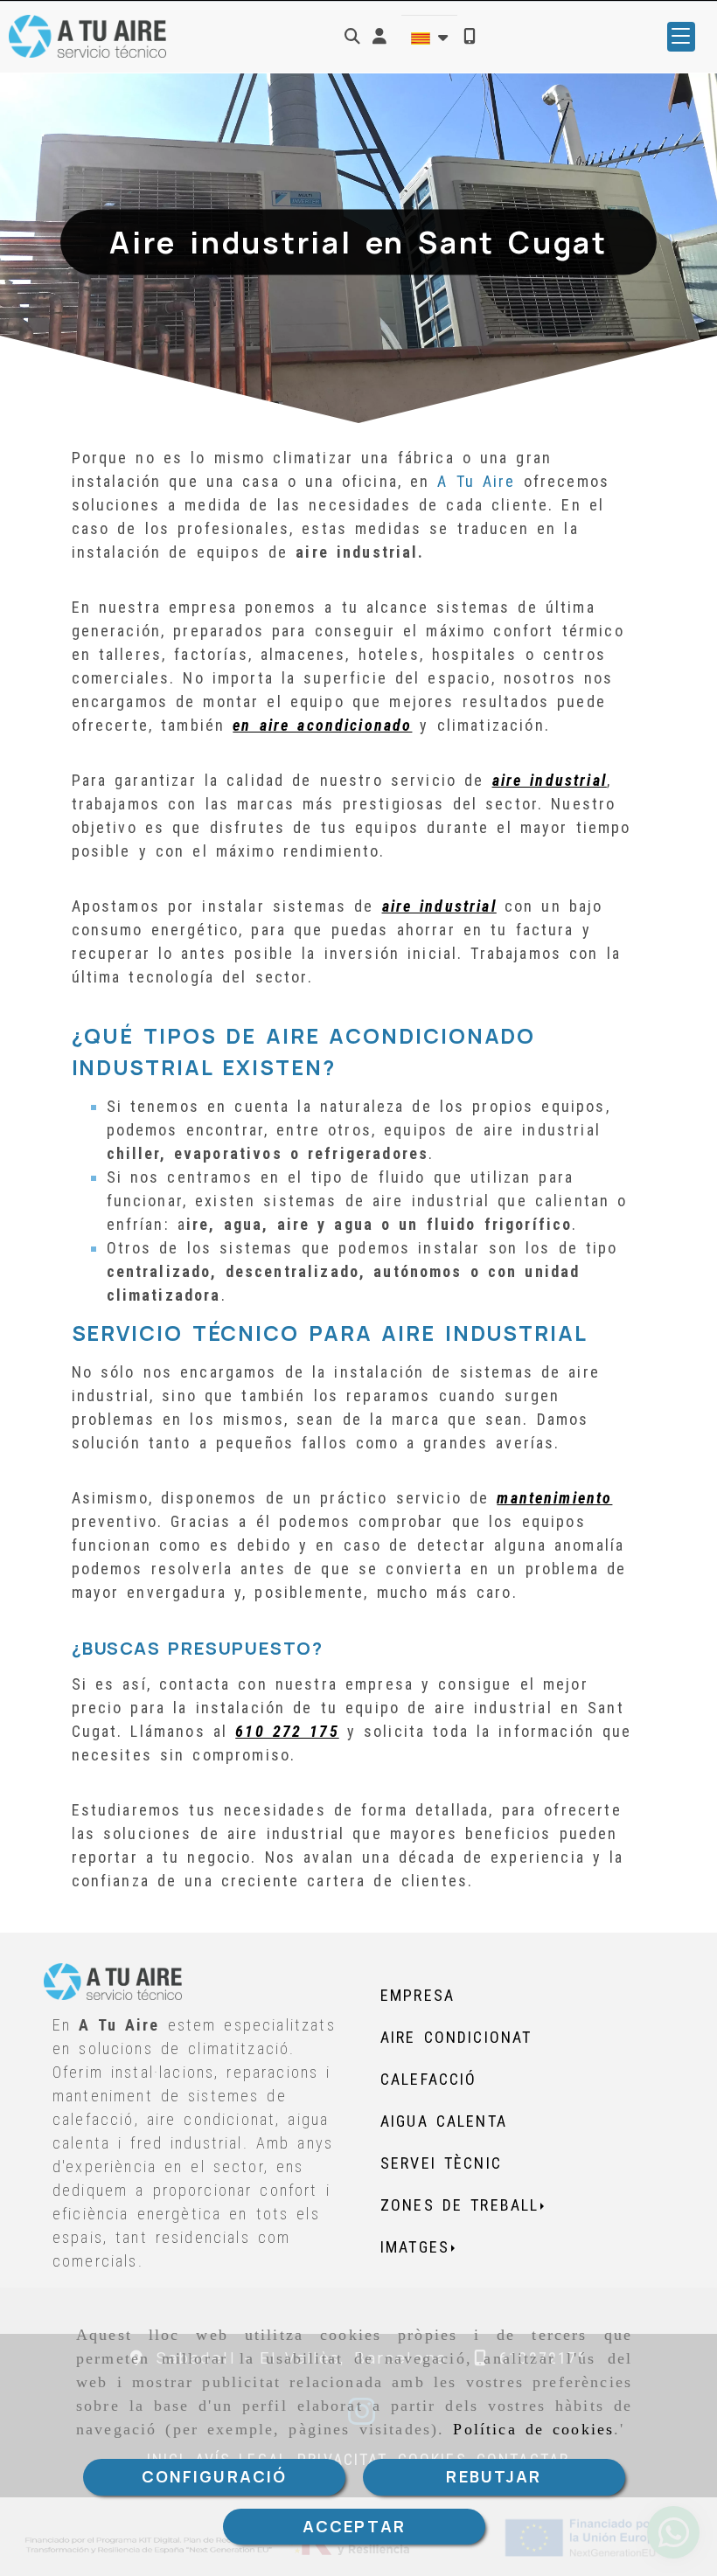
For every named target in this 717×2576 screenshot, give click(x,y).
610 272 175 (287, 1731)
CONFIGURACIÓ (215, 2476)
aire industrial (550, 780)
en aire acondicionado (322, 725)
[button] (379, 36)
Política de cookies (533, 2429)
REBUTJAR (494, 2476)
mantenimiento (554, 1498)
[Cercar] (352, 36)
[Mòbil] (470, 36)
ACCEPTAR (354, 2526)
